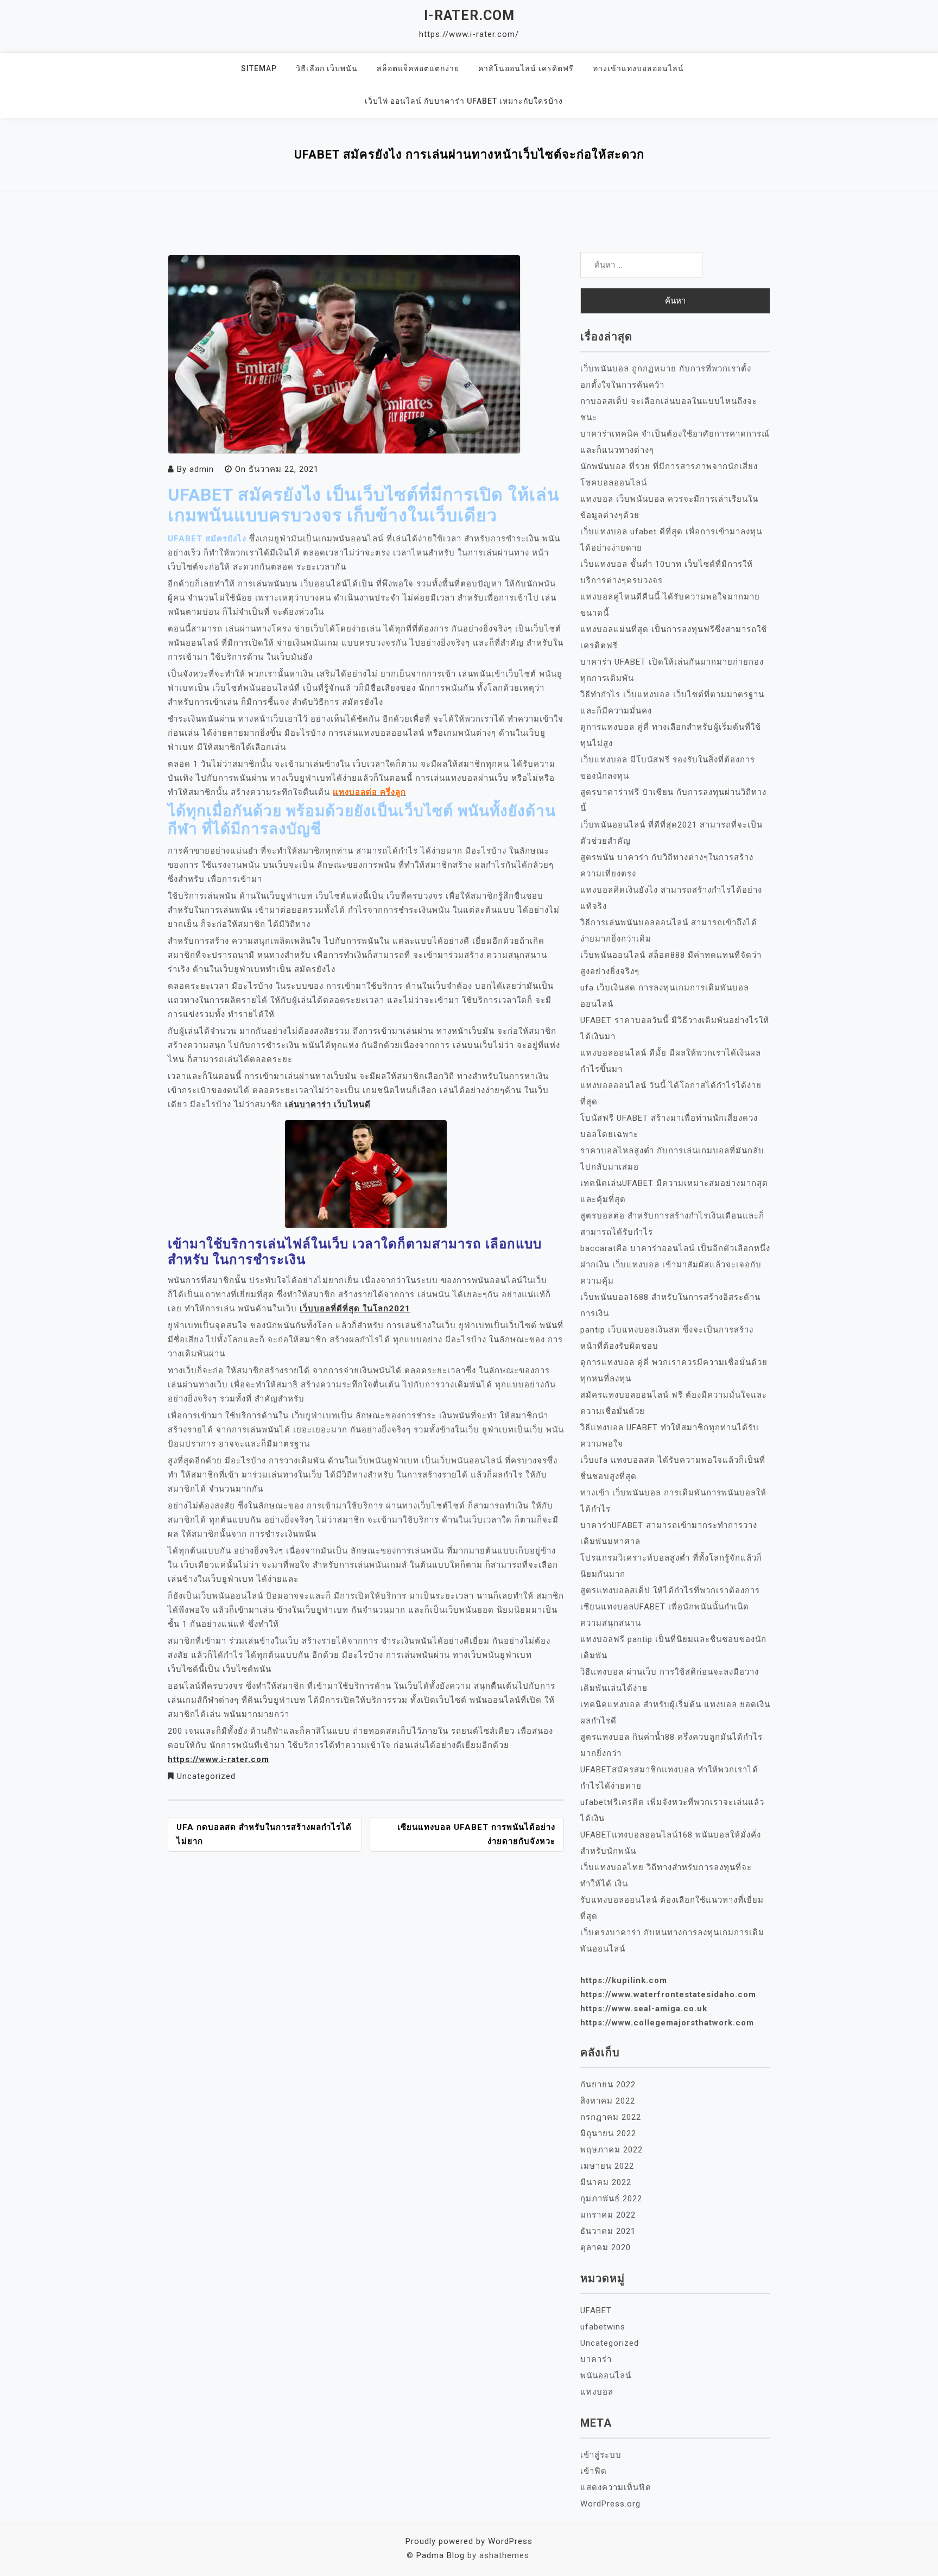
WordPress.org (610, 2504)
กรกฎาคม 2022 (611, 2117)
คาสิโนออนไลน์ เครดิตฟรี (526, 68)
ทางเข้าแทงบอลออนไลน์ (638, 68)
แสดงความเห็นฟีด (616, 2487)
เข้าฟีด (594, 2471)
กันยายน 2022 (608, 2085)
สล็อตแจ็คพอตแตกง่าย (418, 68)
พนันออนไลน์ (606, 2376)
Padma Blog (441, 2555)
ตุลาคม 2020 (606, 2247)
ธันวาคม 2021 (608, 2231)
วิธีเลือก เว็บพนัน (327, 68)
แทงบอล (597, 2392)
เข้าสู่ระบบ (601, 2455)
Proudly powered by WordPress (469, 2541)
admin (202, 469)
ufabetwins (603, 2327)
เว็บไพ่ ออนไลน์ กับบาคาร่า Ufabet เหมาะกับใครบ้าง (464, 101)
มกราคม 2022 (608, 2215)
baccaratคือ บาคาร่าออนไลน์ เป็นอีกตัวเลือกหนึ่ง (675, 1248)
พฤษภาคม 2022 (611, 2150)
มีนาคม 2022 (606, 2182)
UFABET (596, 2310)
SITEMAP (259, 68)
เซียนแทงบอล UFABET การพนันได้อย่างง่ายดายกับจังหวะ (476, 1834)
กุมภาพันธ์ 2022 (611, 2199)
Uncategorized (206, 1776)
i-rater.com (469, 15)
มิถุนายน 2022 (608, 2133)
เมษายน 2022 (607, 2166)
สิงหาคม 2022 (608, 2101)
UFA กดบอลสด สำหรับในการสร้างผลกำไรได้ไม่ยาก (264, 1834)
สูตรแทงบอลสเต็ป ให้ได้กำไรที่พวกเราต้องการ (670, 1590)
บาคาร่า (596, 2359)
